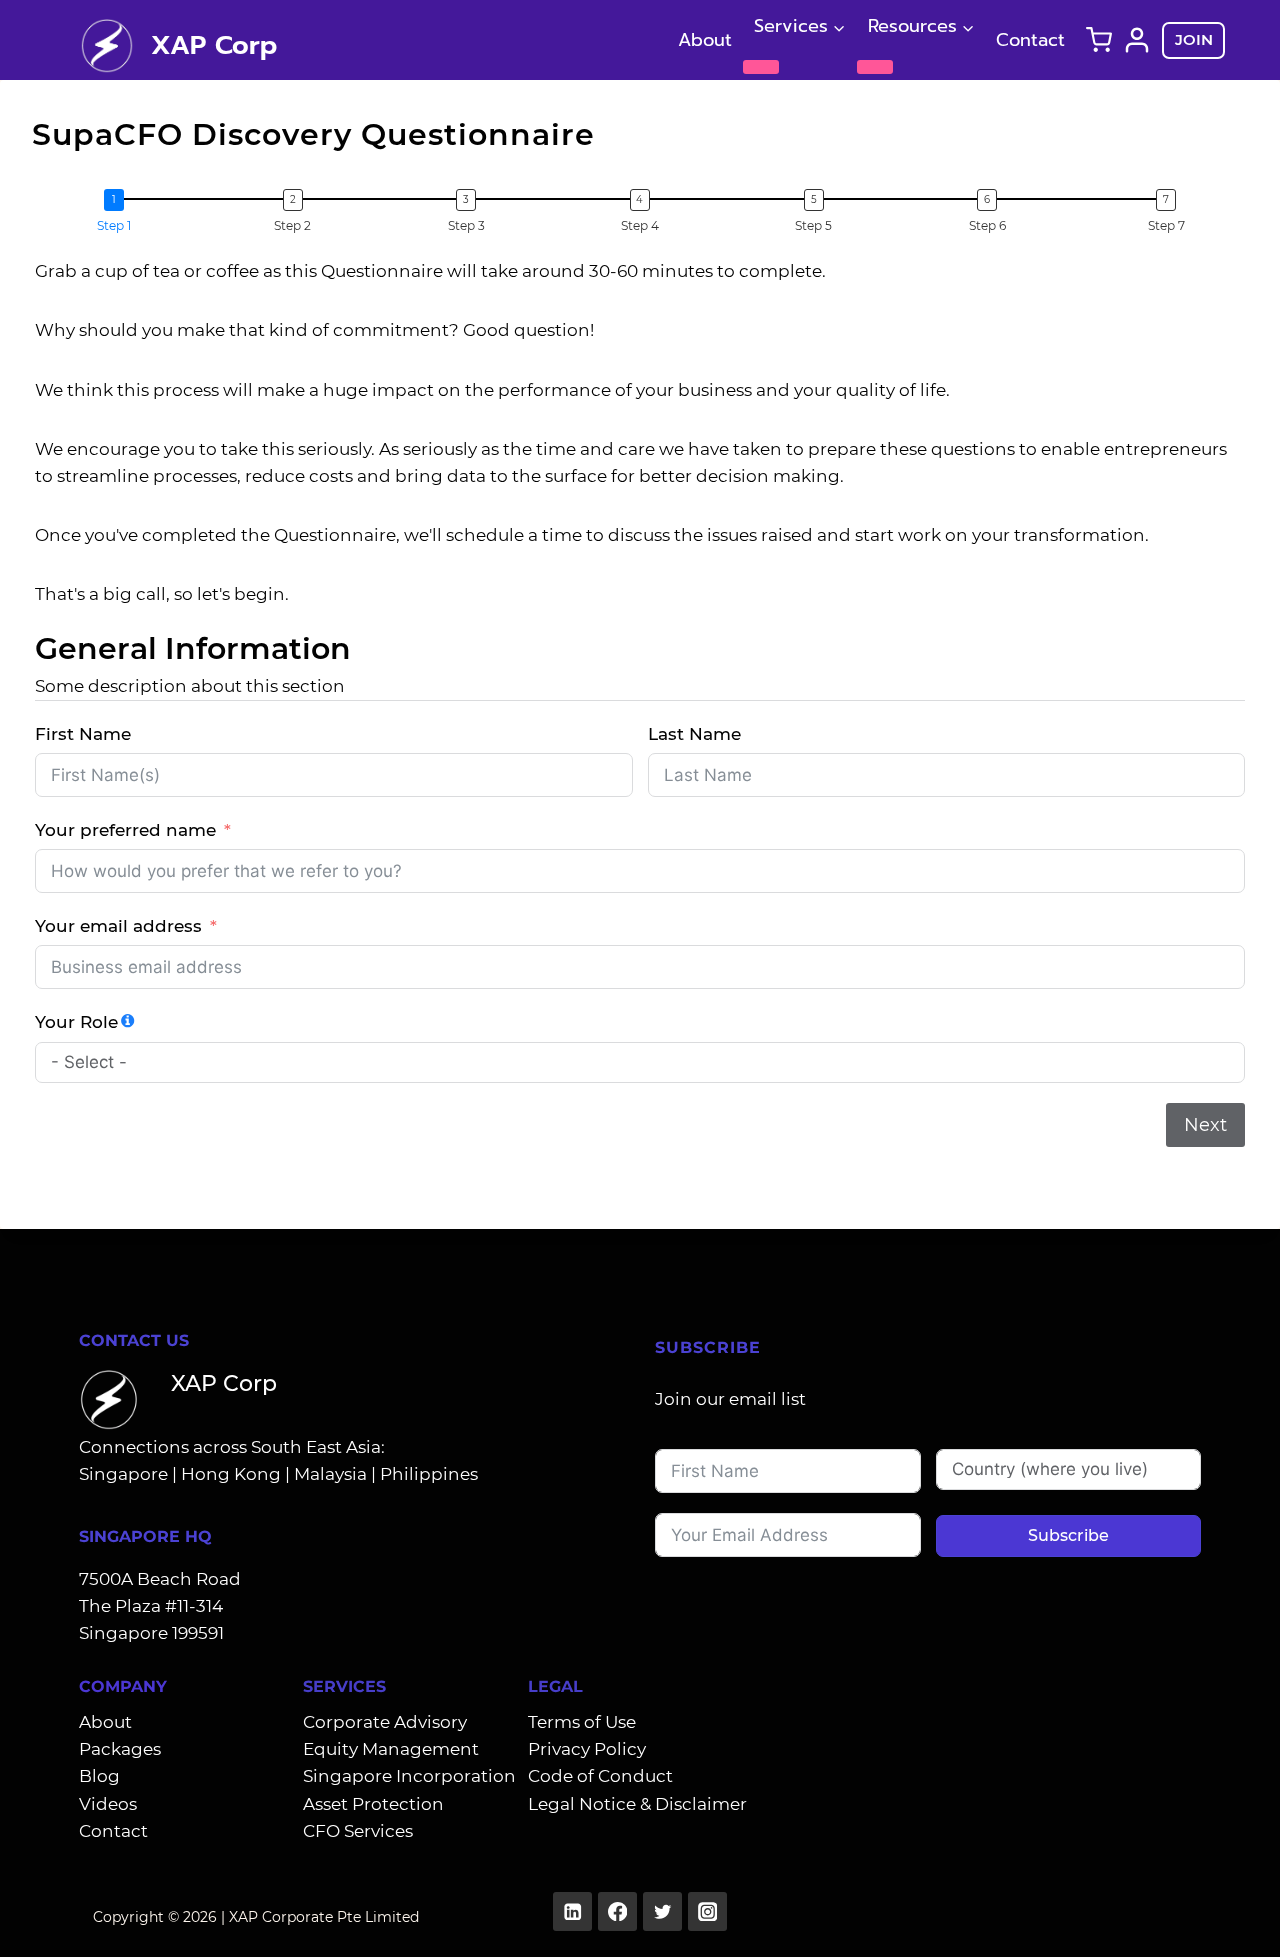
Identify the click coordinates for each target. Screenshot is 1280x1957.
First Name (83, 734)
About (705, 40)
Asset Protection (373, 1804)
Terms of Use (582, 1722)
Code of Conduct (600, 1776)
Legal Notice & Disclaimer (637, 1804)
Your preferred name (125, 830)
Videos (108, 1804)
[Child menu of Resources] (875, 67)
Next (1205, 1125)
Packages (120, 1749)
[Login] (1137, 40)
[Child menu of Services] (761, 67)
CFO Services (358, 1831)
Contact (1030, 40)
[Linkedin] (572, 1911)
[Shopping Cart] (1099, 40)
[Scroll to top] (1233, 1920)
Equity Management (391, 1749)
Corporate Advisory (385, 1722)
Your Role (76, 1022)
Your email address (118, 926)
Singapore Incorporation (409, 1776)
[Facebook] (617, 1911)
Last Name (694, 734)
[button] (119, 212)
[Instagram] (707, 1911)
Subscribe (1068, 1535)
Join (1194, 39)
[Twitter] (662, 1911)
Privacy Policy (587, 1749)
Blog (99, 1776)
